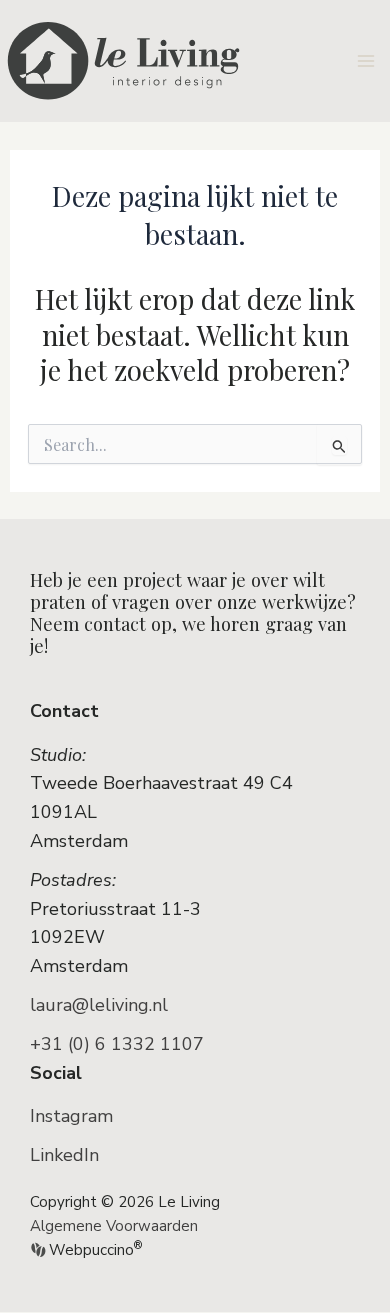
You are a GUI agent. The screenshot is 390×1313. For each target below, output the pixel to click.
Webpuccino (93, 1250)
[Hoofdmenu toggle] (366, 60)
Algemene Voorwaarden (114, 1226)
